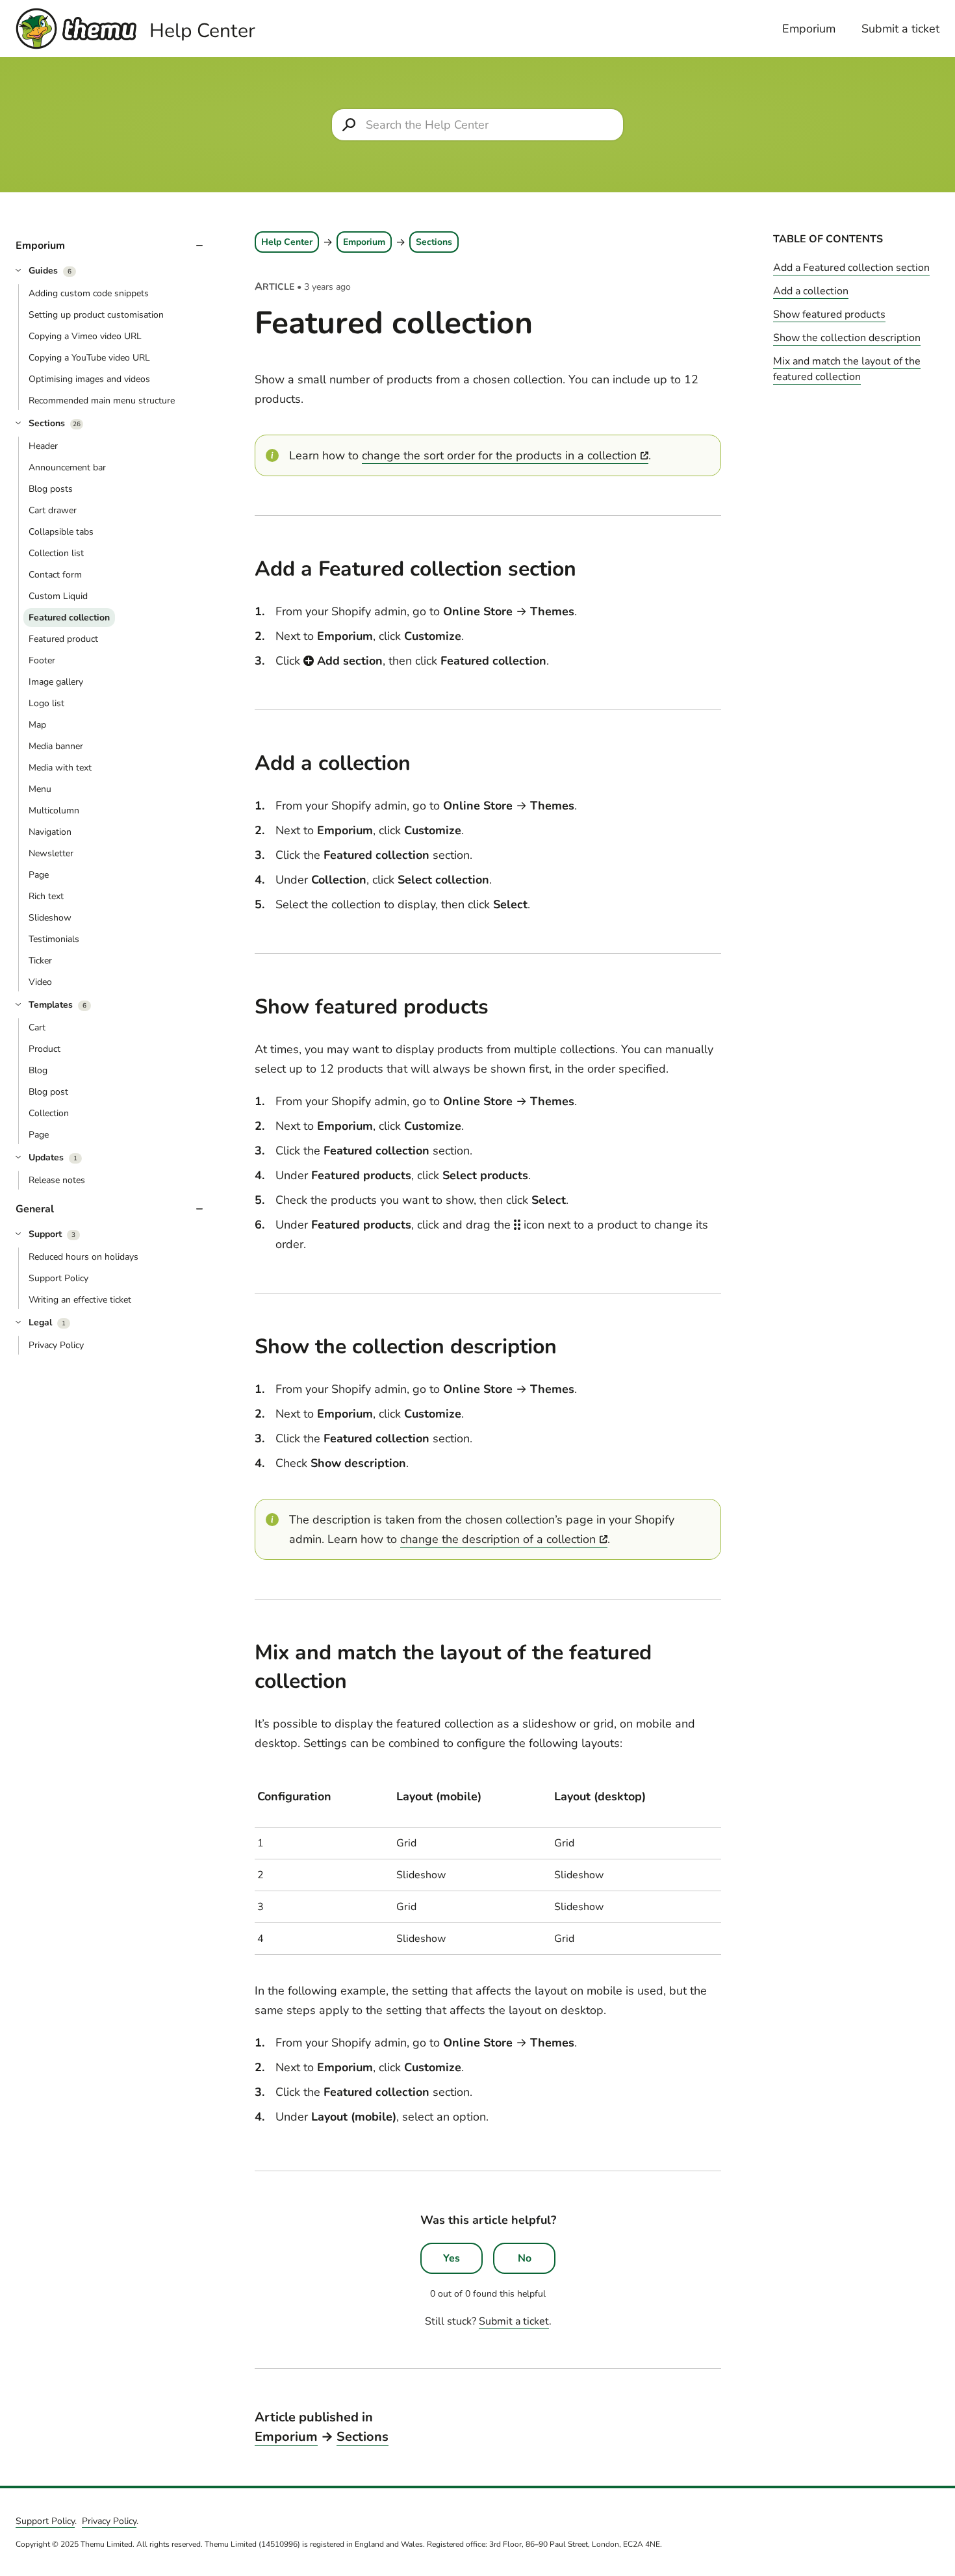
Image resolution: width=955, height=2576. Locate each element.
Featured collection (69, 618)
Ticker (40, 961)
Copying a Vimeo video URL (85, 336)
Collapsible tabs (61, 532)
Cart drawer (53, 510)
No (525, 2258)
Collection (49, 1113)
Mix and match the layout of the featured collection (847, 369)
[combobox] (478, 125)
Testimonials (54, 939)
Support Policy (58, 1278)
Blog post (48, 1092)
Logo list (46, 703)
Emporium (809, 29)
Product (45, 1049)
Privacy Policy (56, 1345)
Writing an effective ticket (80, 1300)
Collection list (56, 553)
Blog (38, 1070)
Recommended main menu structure (102, 401)
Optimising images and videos (89, 379)
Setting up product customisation (96, 315)
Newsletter (51, 853)
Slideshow (50, 918)
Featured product (63, 639)
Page (39, 875)
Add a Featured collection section (851, 268)
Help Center (287, 242)
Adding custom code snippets (89, 293)
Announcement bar (67, 467)
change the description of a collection (498, 1539)
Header (43, 446)
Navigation (50, 832)
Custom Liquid (58, 596)
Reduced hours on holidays (83, 1257)
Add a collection (811, 291)
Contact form (55, 575)
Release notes (57, 1180)
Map (37, 725)
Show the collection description (847, 338)
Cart (37, 1027)
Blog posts (51, 489)
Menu (40, 789)
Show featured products (829, 314)
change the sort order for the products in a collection (499, 455)
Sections (434, 242)
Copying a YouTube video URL (89, 358)
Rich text (46, 896)
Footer (42, 660)
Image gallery (56, 682)
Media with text (60, 768)
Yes (452, 2258)
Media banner (56, 746)
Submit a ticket (900, 29)
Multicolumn (54, 810)
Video (40, 982)
